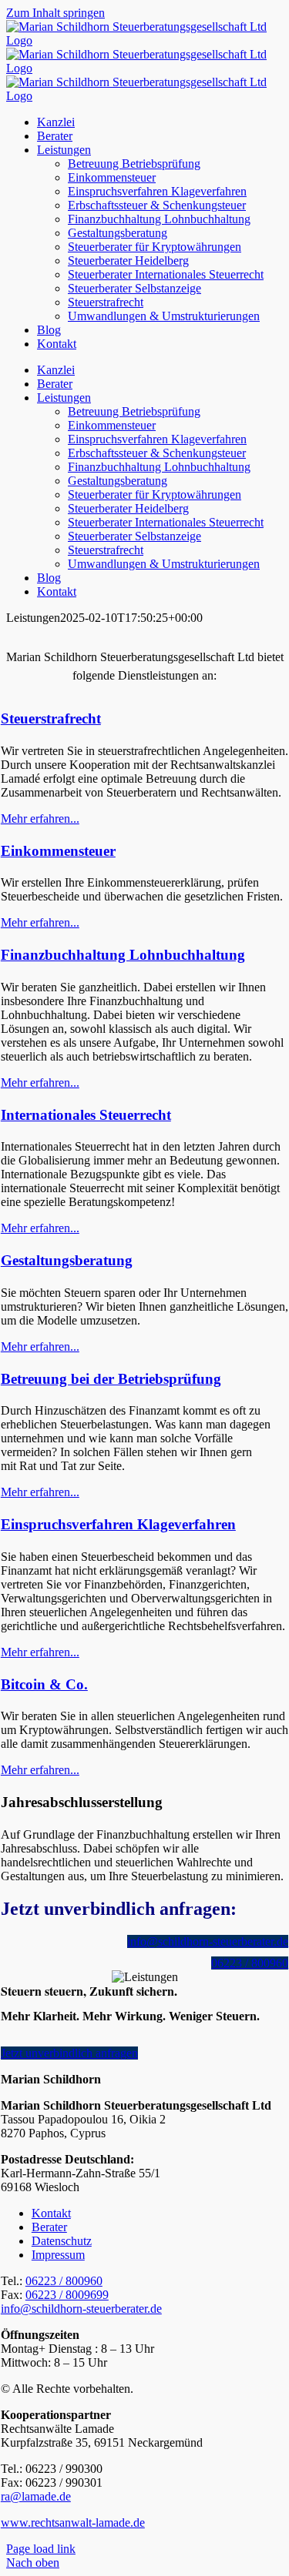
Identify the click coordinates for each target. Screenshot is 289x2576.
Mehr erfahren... (40, 819)
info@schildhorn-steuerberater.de (81, 2309)
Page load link (41, 2549)
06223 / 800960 (64, 2281)
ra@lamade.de (36, 2496)
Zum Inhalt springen (55, 13)
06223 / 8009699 (67, 2295)
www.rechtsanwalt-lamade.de (73, 2523)
